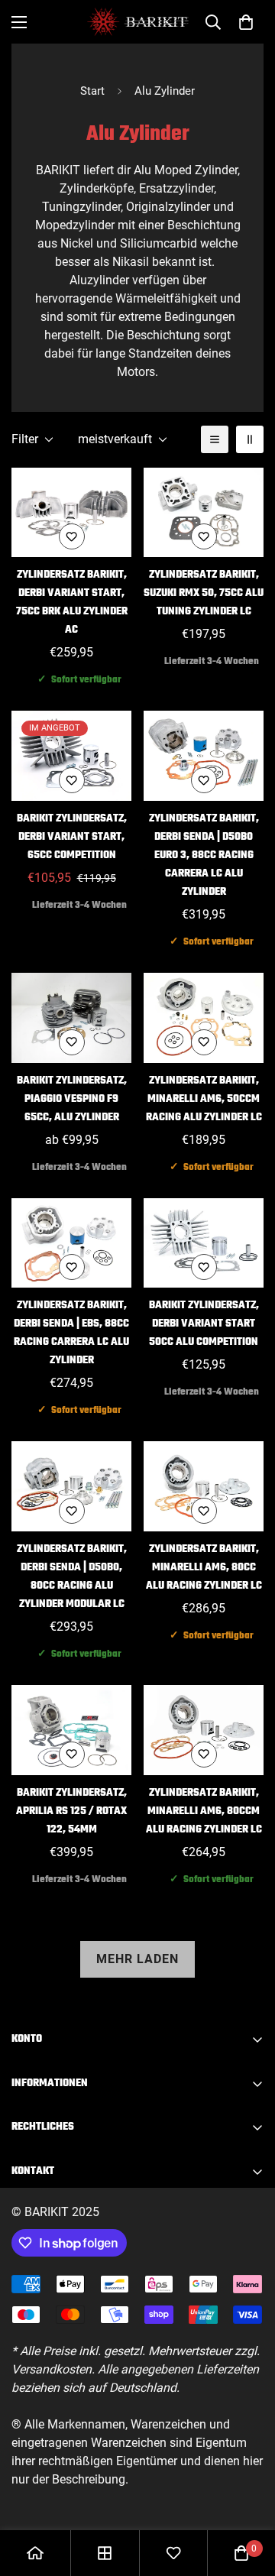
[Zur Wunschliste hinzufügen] (72, 536)
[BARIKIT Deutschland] (138, 22)
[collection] (105, 2553)
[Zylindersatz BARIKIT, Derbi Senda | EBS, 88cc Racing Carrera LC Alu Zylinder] (71, 1243)
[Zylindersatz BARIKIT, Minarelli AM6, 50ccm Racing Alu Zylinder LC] (204, 1018)
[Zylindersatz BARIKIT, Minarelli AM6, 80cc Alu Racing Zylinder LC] (204, 1486)
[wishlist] (173, 2553)
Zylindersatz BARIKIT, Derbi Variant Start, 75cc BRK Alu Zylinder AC (72, 603)
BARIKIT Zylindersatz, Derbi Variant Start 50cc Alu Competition (204, 1324)
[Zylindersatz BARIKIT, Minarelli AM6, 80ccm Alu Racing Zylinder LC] (204, 1730)
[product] (35, 2553)
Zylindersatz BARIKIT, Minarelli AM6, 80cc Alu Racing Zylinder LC (204, 1568)
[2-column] (250, 439)
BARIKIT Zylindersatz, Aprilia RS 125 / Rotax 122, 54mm (71, 1811)
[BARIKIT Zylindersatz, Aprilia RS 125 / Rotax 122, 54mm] (71, 1730)
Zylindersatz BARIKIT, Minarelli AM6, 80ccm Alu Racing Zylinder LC (204, 1811)
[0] (246, 22)
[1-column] (215, 439)
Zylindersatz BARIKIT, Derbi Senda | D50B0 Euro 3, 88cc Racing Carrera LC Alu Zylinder (204, 855)
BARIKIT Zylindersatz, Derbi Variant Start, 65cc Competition (72, 837)
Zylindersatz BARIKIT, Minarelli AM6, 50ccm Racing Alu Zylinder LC (204, 1099)
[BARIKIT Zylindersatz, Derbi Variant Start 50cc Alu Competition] (204, 1243)
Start (92, 91)
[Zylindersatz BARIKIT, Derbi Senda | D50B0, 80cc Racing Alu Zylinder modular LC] (71, 1486)
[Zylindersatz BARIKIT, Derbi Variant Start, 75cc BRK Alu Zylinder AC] (71, 513)
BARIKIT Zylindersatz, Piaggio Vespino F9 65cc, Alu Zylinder (72, 1099)
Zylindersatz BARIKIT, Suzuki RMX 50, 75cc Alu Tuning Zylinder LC (204, 593)
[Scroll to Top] (247, 2495)
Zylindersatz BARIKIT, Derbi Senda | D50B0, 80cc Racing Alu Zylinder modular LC (72, 1577)
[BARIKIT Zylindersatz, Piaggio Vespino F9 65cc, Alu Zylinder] (71, 1018)
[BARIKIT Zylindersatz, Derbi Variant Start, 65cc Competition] (71, 756)
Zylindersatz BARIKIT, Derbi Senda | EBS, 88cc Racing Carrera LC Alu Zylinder (71, 1333)
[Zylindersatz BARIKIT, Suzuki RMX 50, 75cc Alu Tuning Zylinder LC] (204, 513)
